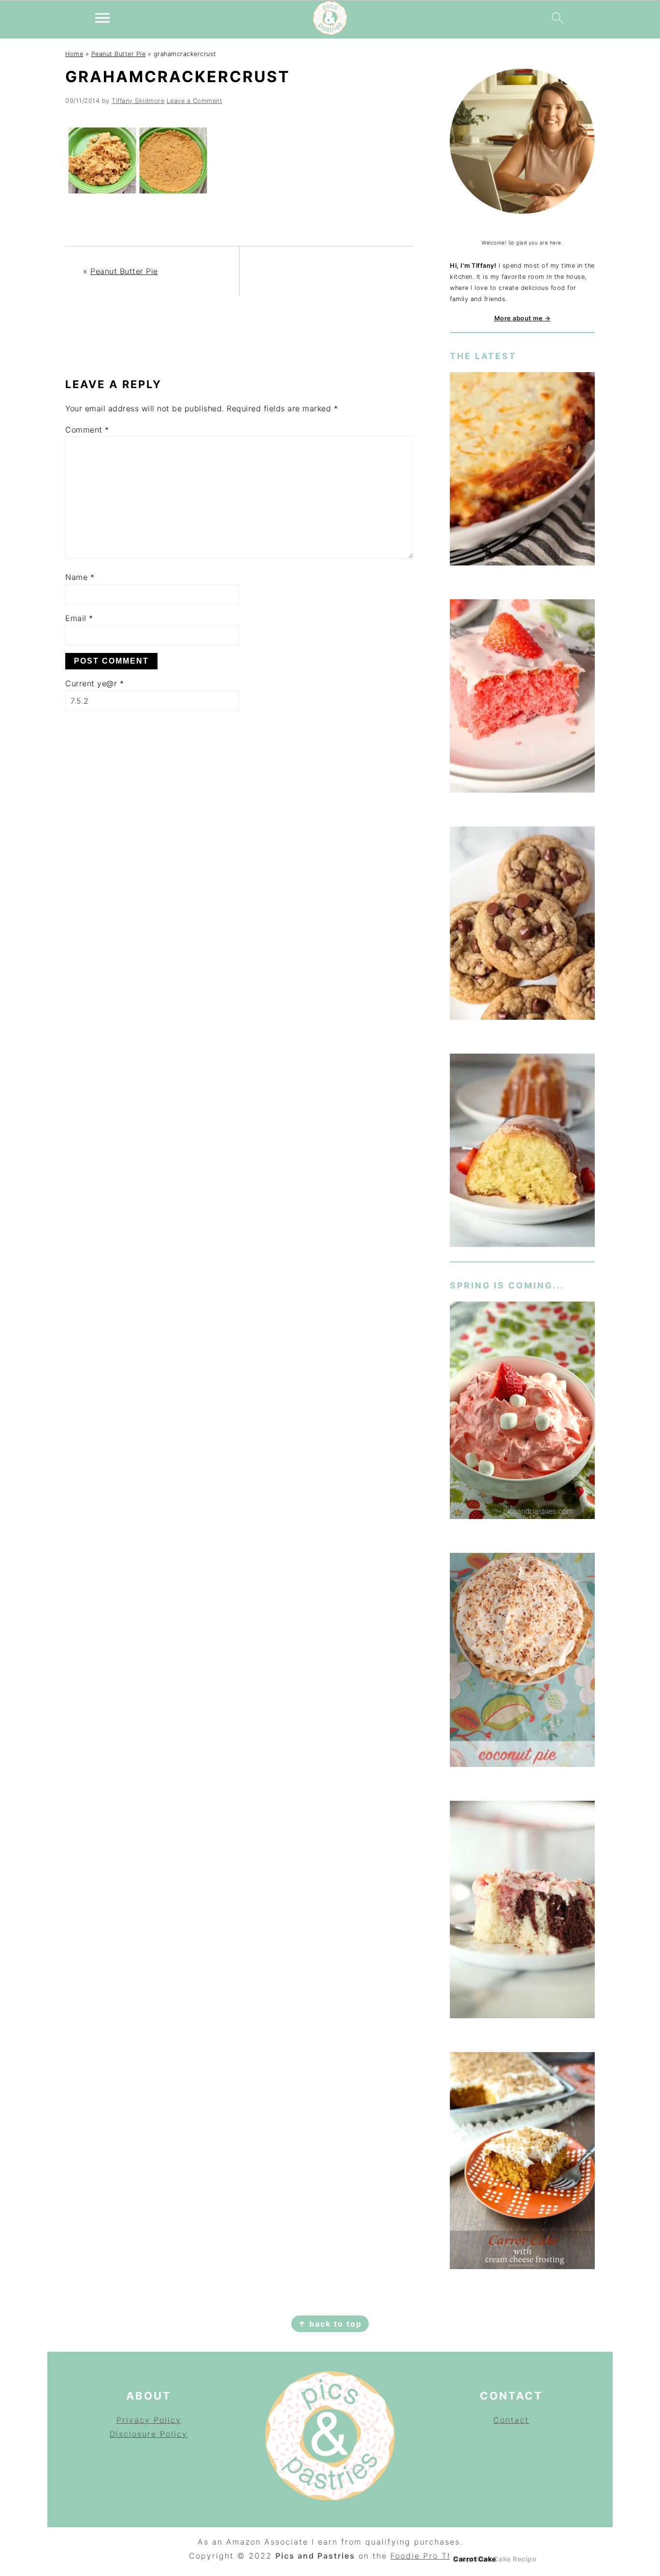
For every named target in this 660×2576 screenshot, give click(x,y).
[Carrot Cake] (522, 2163)
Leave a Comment (195, 101)
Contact (511, 2420)
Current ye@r (94, 683)
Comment (87, 430)
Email (79, 618)
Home (74, 54)
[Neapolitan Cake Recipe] (522, 1911)
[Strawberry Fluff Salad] (522, 1412)
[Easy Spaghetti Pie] (522, 470)
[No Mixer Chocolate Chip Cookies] (522, 925)
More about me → (523, 318)
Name (80, 577)
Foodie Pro (416, 2556)
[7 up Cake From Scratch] (522, 1152)
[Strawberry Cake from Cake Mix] (522, 698)
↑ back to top (330, 2324)
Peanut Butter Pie (119, 54)
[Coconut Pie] (522, 1662)
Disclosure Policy (149, 2434)
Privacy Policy (149, 2420)
